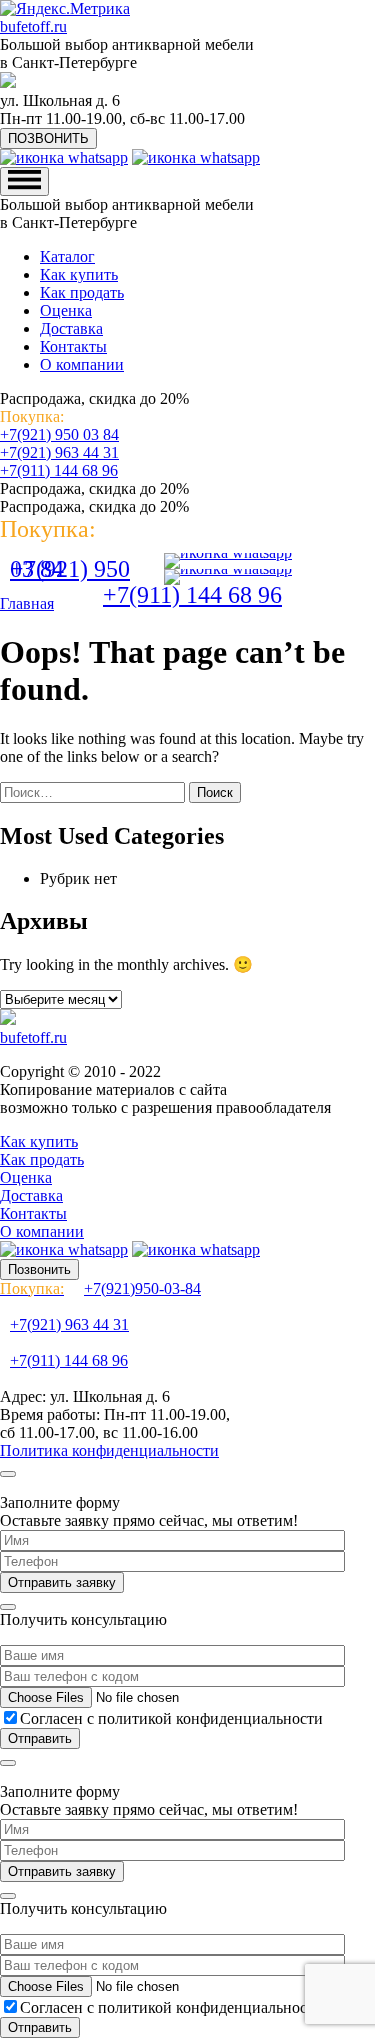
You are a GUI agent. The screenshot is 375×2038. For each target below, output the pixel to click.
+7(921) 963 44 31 (59, 452)
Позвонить (39, 1269)
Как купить (79, 274)
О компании (82, 364)
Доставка (71, 328)
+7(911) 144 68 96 (59, 470)
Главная (27, 603)
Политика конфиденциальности (109, 1450)
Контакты (73, 346)
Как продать (82, 292)
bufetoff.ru (33, 26)
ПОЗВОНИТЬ (48, 138)
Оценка (66, 310)
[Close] (8, 1474)
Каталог (67, 256)
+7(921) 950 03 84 (59, 434)
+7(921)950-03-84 (100, 1288)
